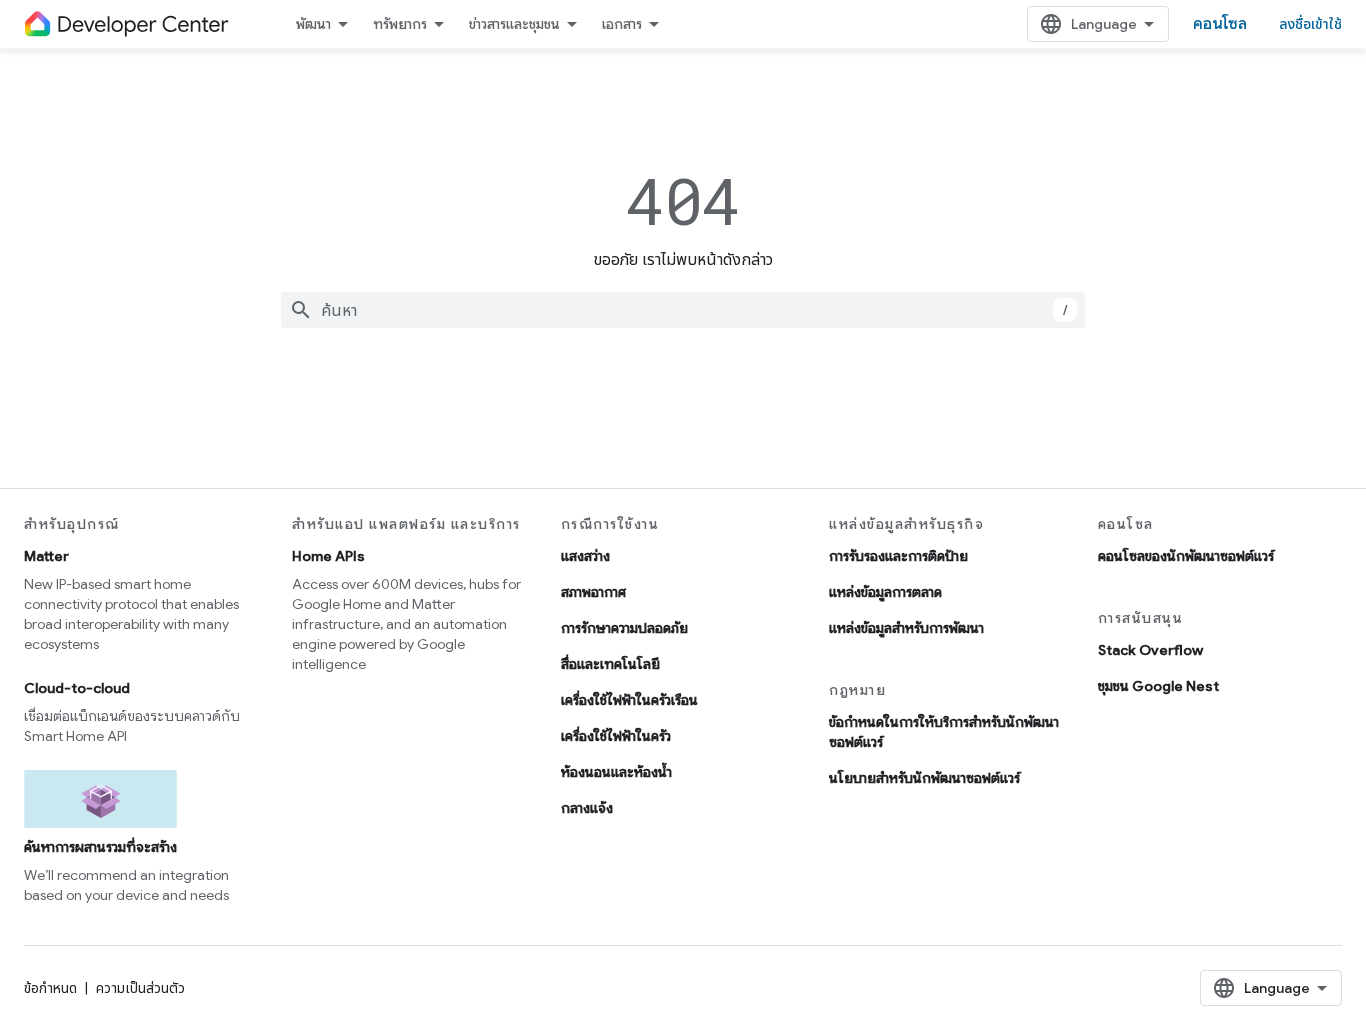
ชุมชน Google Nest (1158, 686)
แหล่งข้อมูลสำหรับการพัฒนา (906, 628)
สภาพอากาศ (593, 592)
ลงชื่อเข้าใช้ (1310, 24)
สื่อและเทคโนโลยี (610, 664)
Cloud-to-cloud (77, 688)
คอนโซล (1220, 24)
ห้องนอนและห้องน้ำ (616, 772)
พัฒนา (313, 24)
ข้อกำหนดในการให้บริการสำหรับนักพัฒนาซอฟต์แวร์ (944, 732)
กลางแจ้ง (587, 808)
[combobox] (683, 310)
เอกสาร (622, 24)
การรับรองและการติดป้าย (898, 556)
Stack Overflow (1150, 650)
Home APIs (328, 556)
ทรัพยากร (400, 24)
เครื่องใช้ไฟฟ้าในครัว (616, 736)
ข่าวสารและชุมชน (514, 24)
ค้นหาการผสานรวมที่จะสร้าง (100, 847)
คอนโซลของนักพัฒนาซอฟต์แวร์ (1186, 556)
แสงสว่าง (585, 556)
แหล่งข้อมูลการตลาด (885, 592)
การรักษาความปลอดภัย (624, 628)
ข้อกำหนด (50, 988)
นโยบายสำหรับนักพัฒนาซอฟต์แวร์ (924, 778)
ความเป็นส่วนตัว (140, 988)
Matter (46, 556)
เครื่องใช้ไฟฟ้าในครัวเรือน (629, 700)
